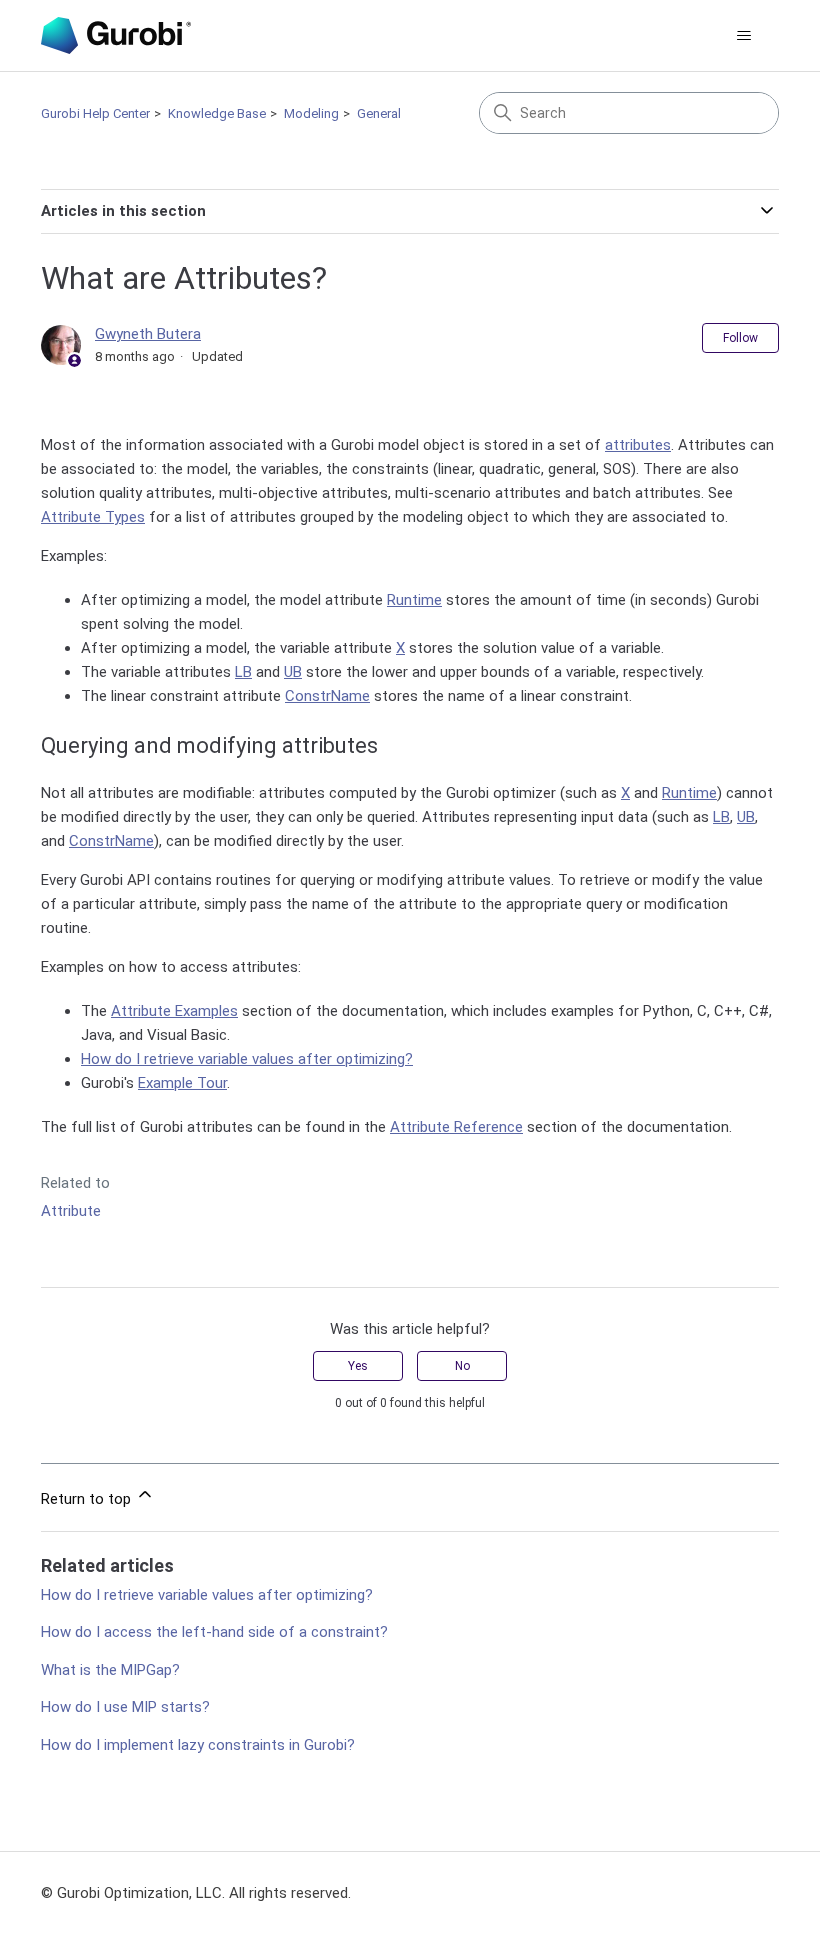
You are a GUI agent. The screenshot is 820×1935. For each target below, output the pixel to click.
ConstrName (327, 696)
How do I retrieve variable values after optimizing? (247, 1059)
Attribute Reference (456, 1127)
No (462, 1366)
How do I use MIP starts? (125, 1707)
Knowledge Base (217, 113)
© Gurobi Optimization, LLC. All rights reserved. (196, 1893)
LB (243, 672)
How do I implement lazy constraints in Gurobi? (198, 1745)
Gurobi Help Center (95, 113)
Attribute (71, 1211)
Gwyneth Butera (148, 334)
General (379, 113)
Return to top (88, 1499)
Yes (358, 1366)
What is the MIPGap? (110, 1670)
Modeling (311, 113)
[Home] (116, 35)
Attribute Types (93, 517)
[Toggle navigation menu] (743, 36)
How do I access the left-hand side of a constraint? (214, 1632)
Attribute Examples (174, 1011)
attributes (638, 445)
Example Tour (182, 1083)
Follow (740, 338)
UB (293, 672)
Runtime (414, 600)
